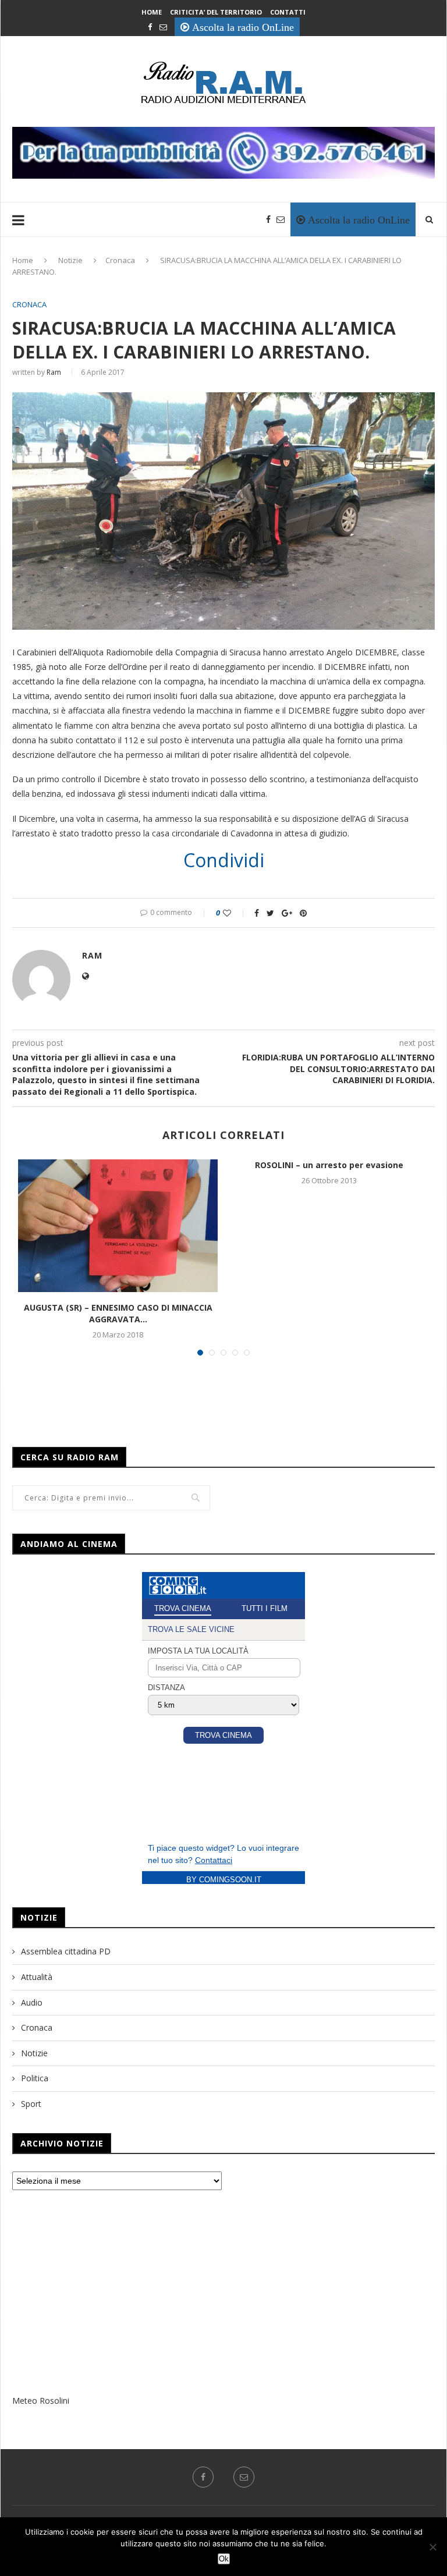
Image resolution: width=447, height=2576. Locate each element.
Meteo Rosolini (41, 2401)
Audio (32, 2002)
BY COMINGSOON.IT (224, 1880)
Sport (31, 2104)
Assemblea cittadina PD (66, 1951)
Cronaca (120, 260)
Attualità (37, 1977)
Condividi (224, 860)
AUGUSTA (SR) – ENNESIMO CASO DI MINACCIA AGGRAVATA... (118, 1313)
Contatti (288, 12)
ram (54, 372)
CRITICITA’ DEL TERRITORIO (216, 12)
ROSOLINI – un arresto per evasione (329, 1165)
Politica (35, 2078)
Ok (224, 2559)
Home (152, 12)
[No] (432, 2547)
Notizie (70, 260)
